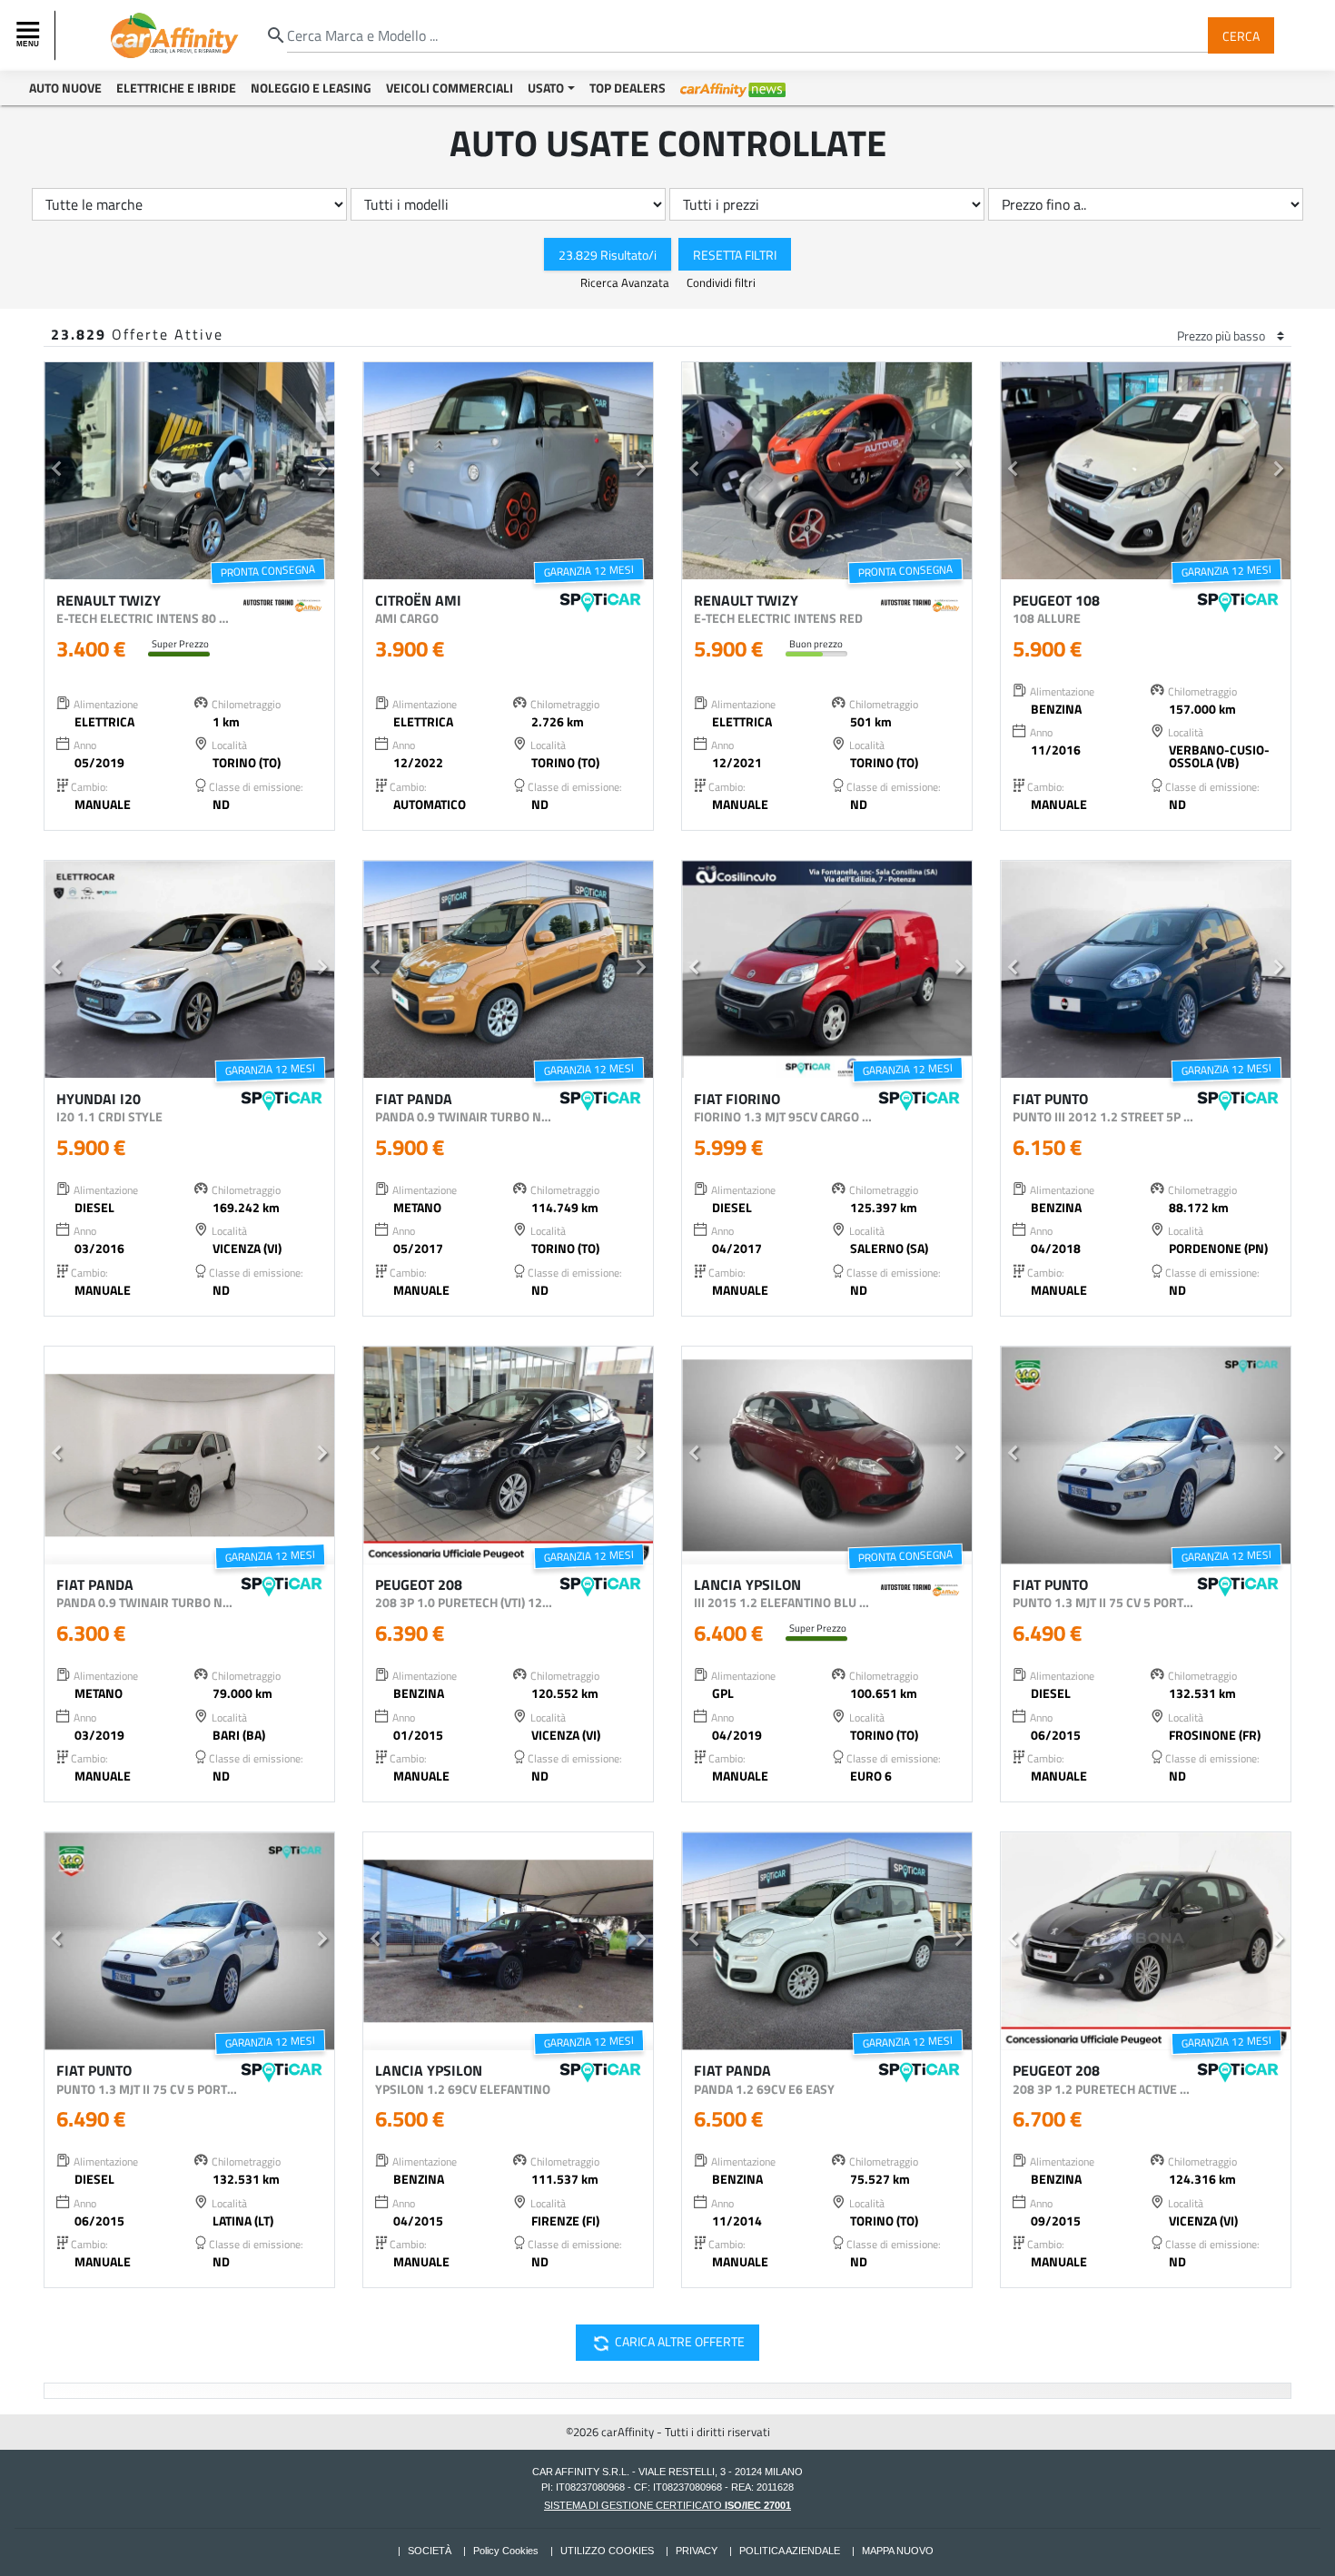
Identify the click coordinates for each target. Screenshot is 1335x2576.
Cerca (1241, 35)
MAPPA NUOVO (898, 2551)
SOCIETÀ (430, 2551)
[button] (56, 471)
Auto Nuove (65, 88)
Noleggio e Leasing (311, 88)
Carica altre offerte (665, 2344)
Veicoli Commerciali (450, 88)
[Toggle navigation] (30, 35)
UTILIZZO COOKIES (607, 2551)
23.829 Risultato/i (608, 254)
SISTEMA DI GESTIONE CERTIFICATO (667, 2505)
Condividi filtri (721, 282)
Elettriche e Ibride (176, 88)
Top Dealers (628, 88)
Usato (546, 88)
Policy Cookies (506, 2551)
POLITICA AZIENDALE (790, 2551)
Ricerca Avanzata (626, 282)
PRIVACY (697, 2551)
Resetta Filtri (735, 254)
